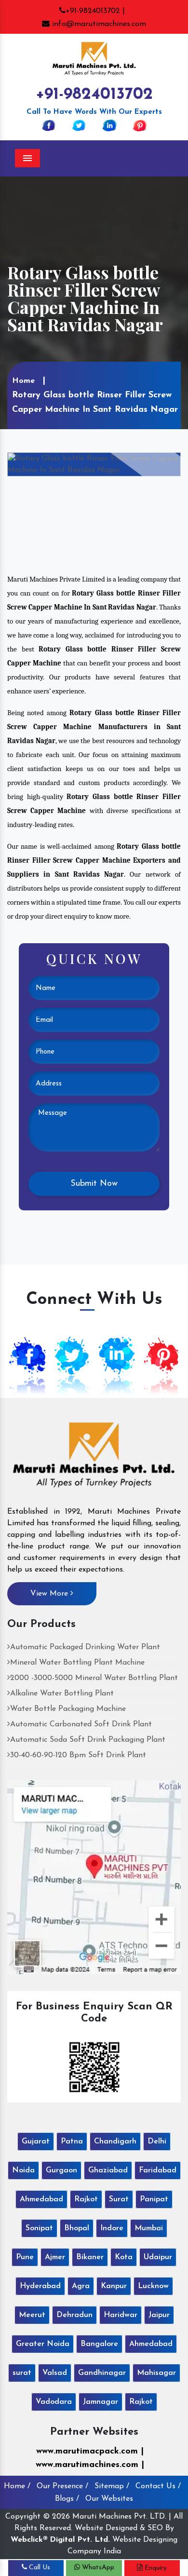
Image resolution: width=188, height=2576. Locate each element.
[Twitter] (79, 125)
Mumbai (149, 2228)
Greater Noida (43, 2344)
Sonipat (39, 2228)
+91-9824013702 (94, 95)
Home (23, 381)
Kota (124, 2257)
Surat (119, 2199)
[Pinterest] (140, 125)
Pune (25, 2257)
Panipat (154, 2199)
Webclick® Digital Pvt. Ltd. (60, 2540)
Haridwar (121, 2315)
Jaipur (159, 2315)
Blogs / (67, 2499)
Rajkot (86, 2199)
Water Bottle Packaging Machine (68, 1709)
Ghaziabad (108, 2170)
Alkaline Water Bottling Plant (62, 1694)
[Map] (94, 1877)
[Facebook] (49, 125)
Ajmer (55, 2257)
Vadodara (54, 2402)
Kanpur (114, 2286)
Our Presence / (62, 2486)
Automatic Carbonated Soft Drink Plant (81, 1724)
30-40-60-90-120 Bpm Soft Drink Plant (78, 1755)
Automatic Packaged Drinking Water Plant (85, 1647)
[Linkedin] (109, 125)
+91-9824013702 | (95, 11)
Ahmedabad (41, 2199)
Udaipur (158, 2257)
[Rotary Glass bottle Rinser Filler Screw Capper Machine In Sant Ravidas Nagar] (94, 464)
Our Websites (109, 2499)
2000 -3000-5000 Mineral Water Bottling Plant (94, 1678)
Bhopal (77, 2228)
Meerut (32, 2315)
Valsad (55, 2373)
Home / (17, 2486)
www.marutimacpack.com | (90, 2452)
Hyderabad (40, 2286)
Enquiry (155, 2568)
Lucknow (153, 2286)
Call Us (39, 2568)
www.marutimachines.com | (90, 2465)
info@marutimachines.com (98, 24)
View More (50, 1594)
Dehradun (74, 2315)
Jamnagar (101, 2402)
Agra (81, 2286)
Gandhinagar (102, 2373)
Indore (112, 2228)
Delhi (157, 2142)
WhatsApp (97, 2568)
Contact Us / (158, 2486)
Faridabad (158, 2170)
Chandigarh (115, 2142)
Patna (72, 2142)
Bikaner (90, 2257)
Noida (23, 2170)
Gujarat (36, 2142)
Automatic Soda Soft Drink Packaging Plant (88, 1740)
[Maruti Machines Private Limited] (94, 1458)
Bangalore (99, 2344)
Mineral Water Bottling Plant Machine (77, 1663)
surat (22, 2373)
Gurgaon (61, 2170)
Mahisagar (156, 2373)
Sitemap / (112, 2486)
